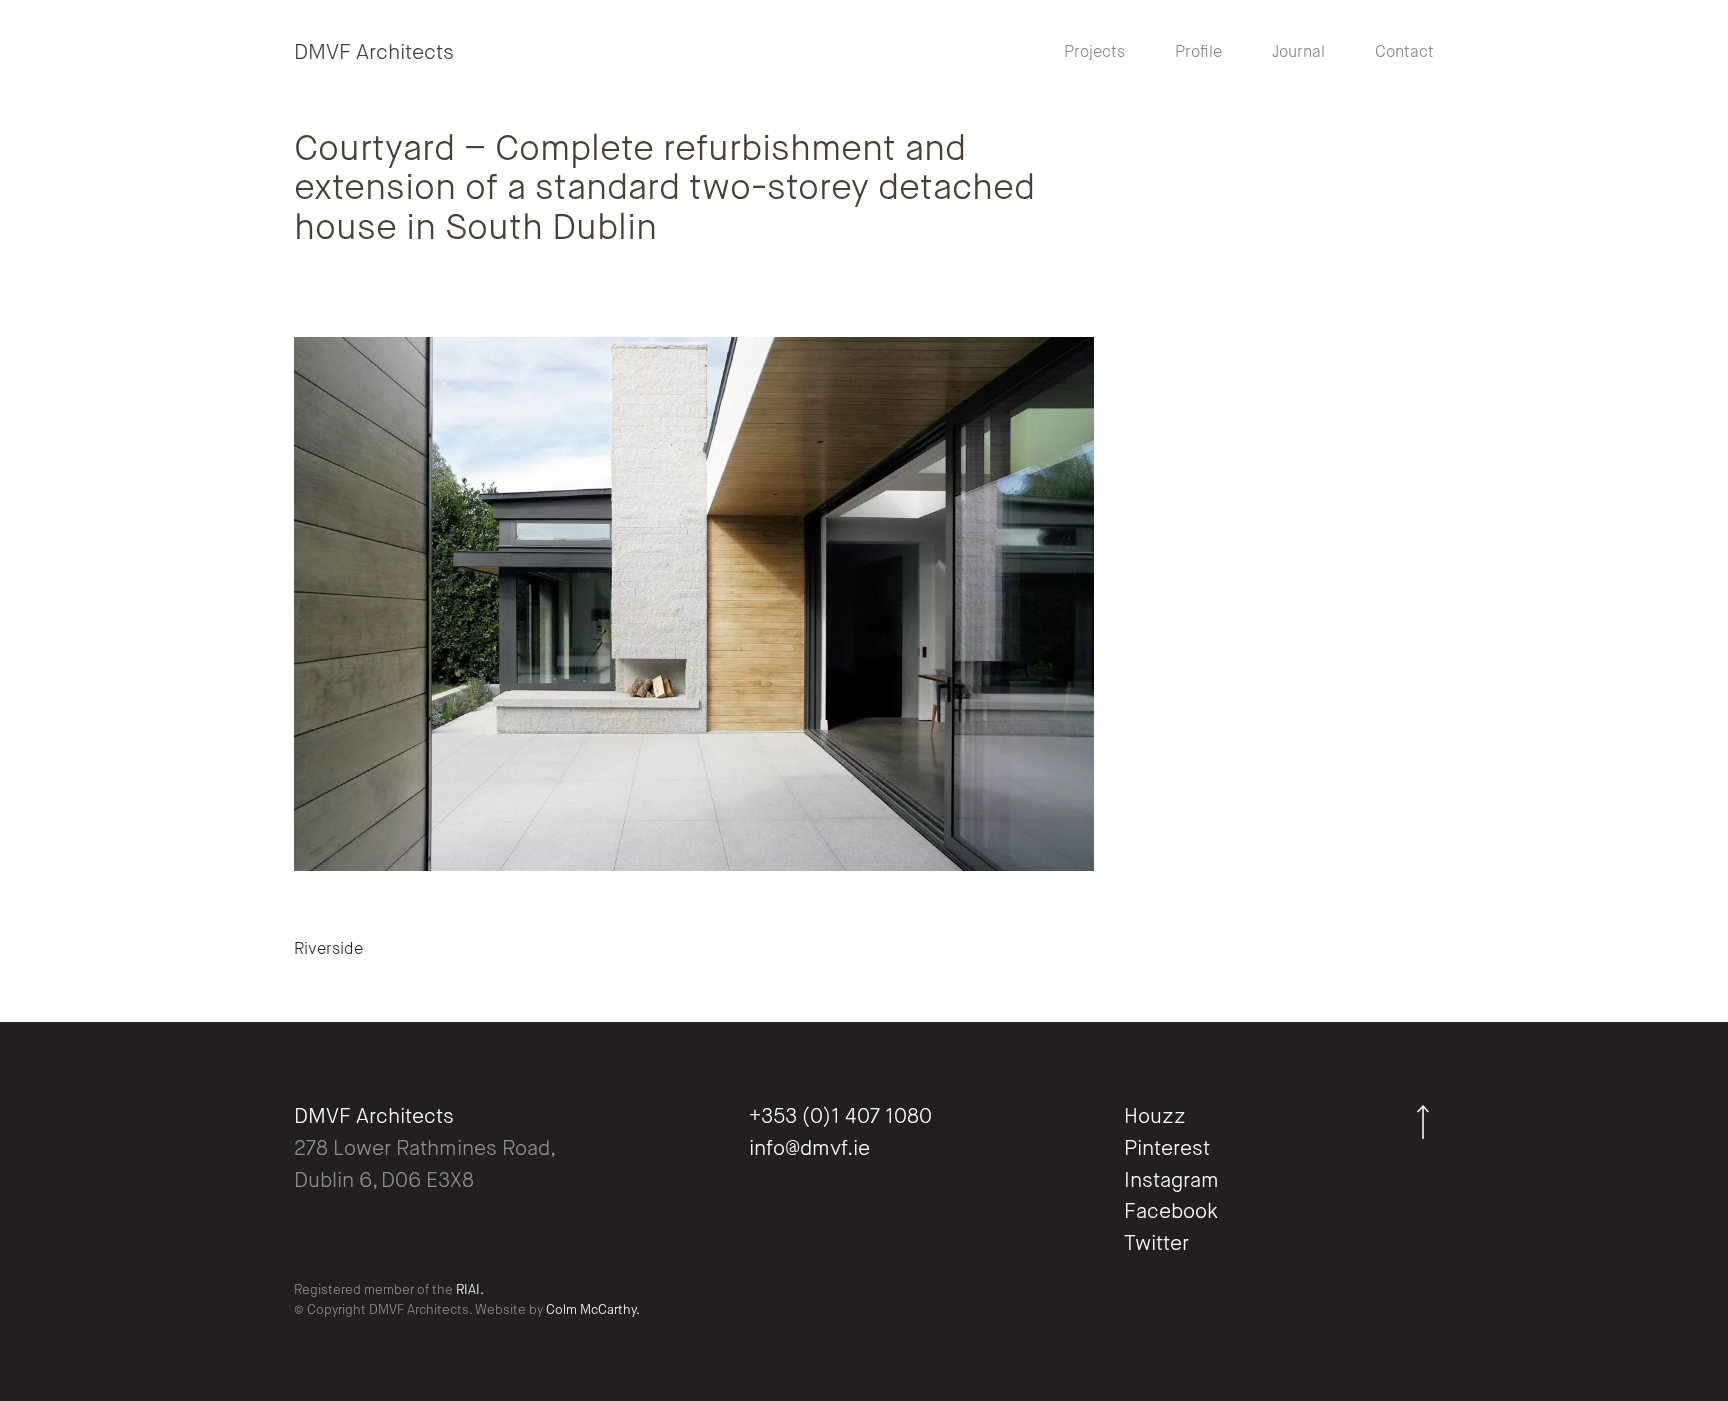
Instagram (1171, 1181)
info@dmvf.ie (809, 1149)
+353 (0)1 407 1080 (840, 1117)
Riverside (328, 950)
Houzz (1155, 1117)
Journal (1298, 53)
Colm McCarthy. (593, 1310)
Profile (1198, 53)
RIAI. (470, 1290)
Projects (1094, 53)
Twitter (1156, 1244)
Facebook (1171, 1212)
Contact (1404, 53)
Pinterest (1167, 1149)
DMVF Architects (374, 53)
